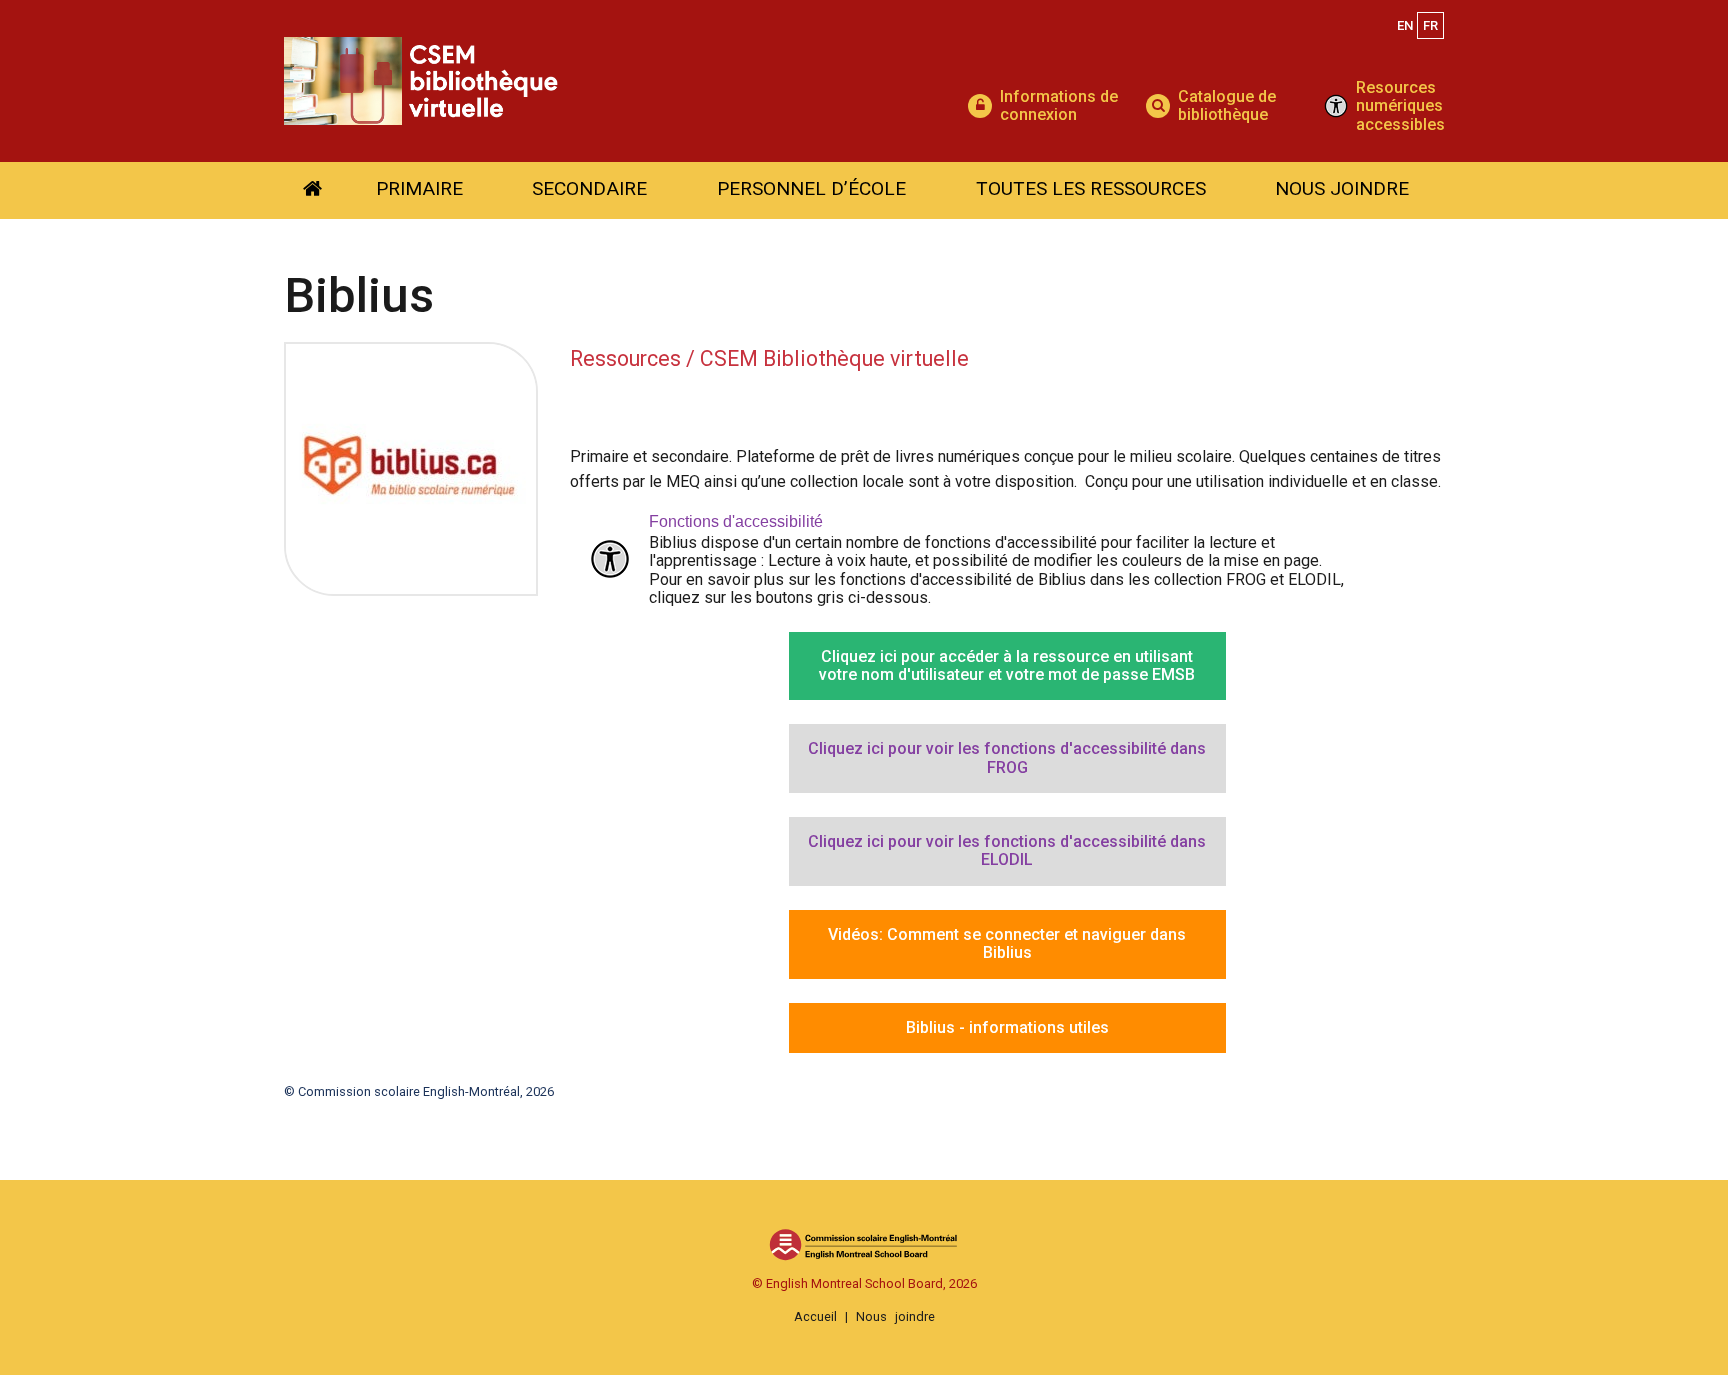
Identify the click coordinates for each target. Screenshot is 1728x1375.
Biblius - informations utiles (1007, 1027)
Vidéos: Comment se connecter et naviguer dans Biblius (1007, 943)
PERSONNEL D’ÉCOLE (811, 188)
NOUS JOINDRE (1342, 188)
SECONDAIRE (589, 188)
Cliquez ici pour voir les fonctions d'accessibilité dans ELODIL (1007, 850)
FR (1430, 25)
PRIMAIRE (419, 188)
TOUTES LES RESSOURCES (1091, 188)
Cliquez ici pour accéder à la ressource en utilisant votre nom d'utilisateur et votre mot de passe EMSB (1007, 665)
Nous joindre (895, 1316)
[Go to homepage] (312, 190)
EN (1405, 25)
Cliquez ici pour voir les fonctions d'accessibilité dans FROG (1007, 757)
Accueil (815, 1316)
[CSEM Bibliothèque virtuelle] (626, 81)
